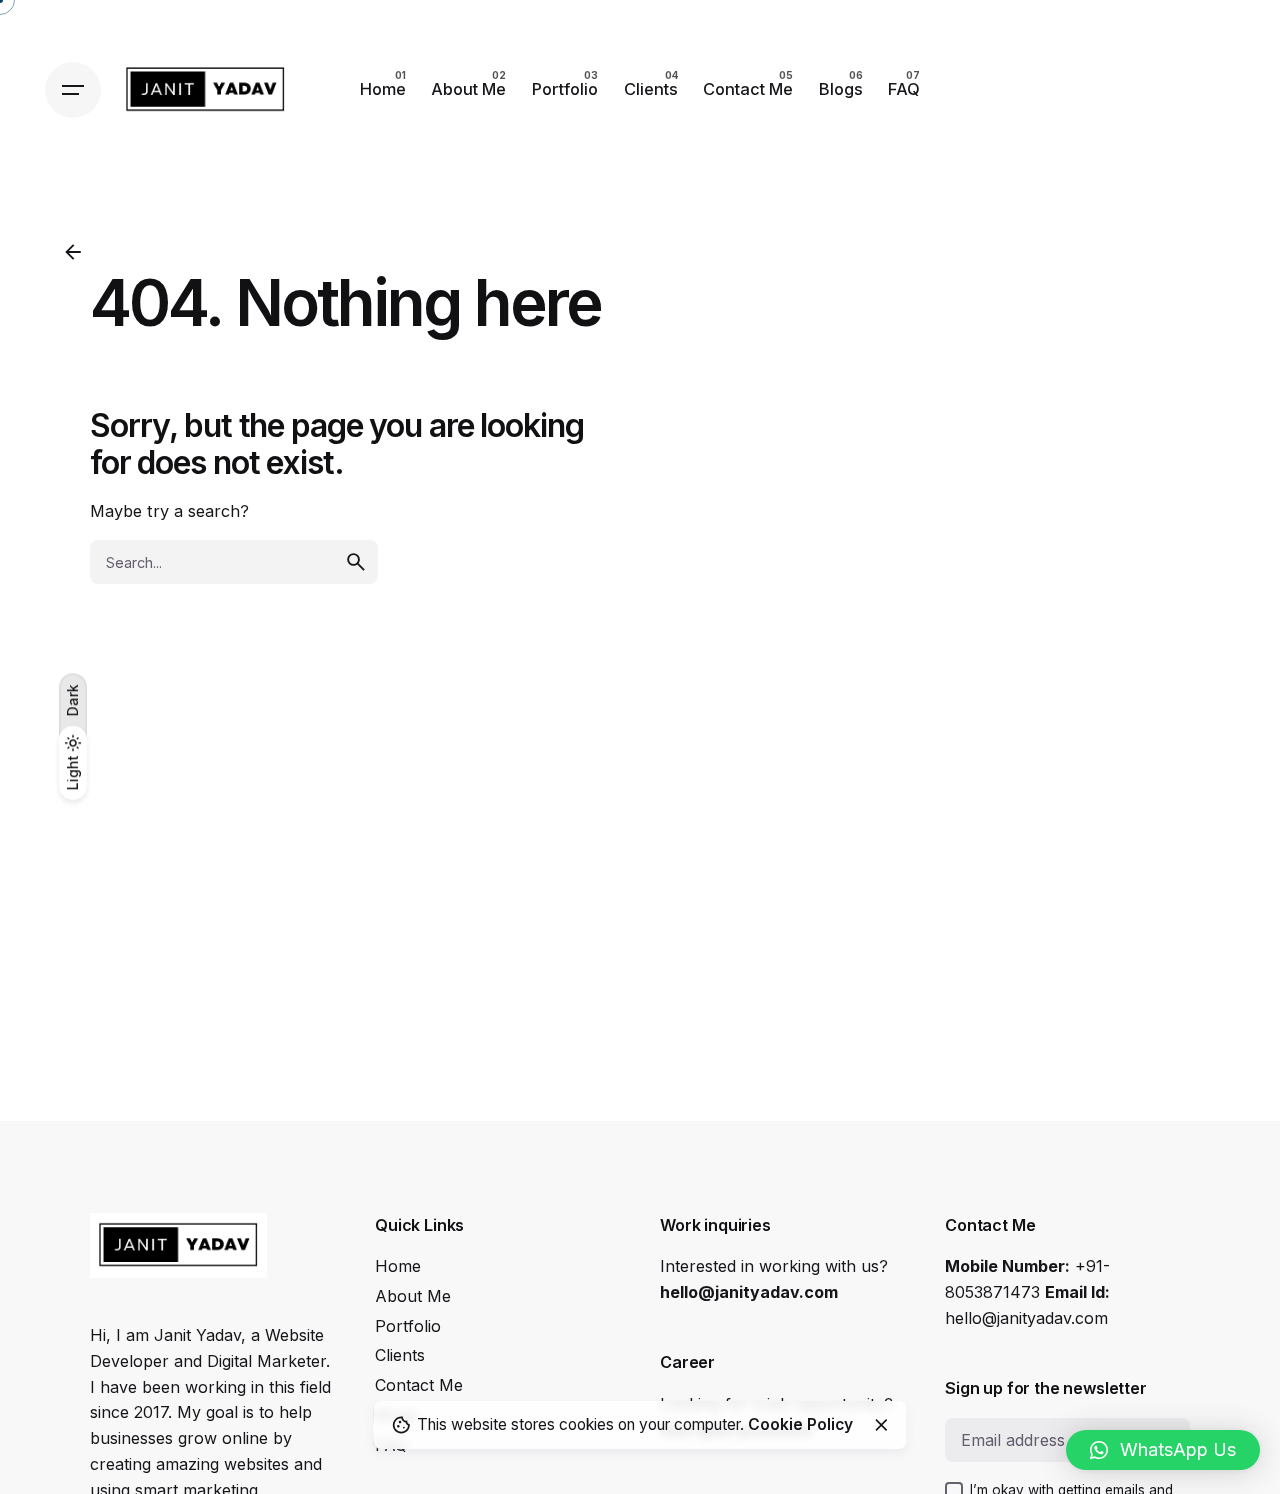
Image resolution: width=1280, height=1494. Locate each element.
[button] (1163, 1450)
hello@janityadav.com (749, 1292)
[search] (356, 562)
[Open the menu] (73, 90)
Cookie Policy (800, 1424)
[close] (881, 1425)
